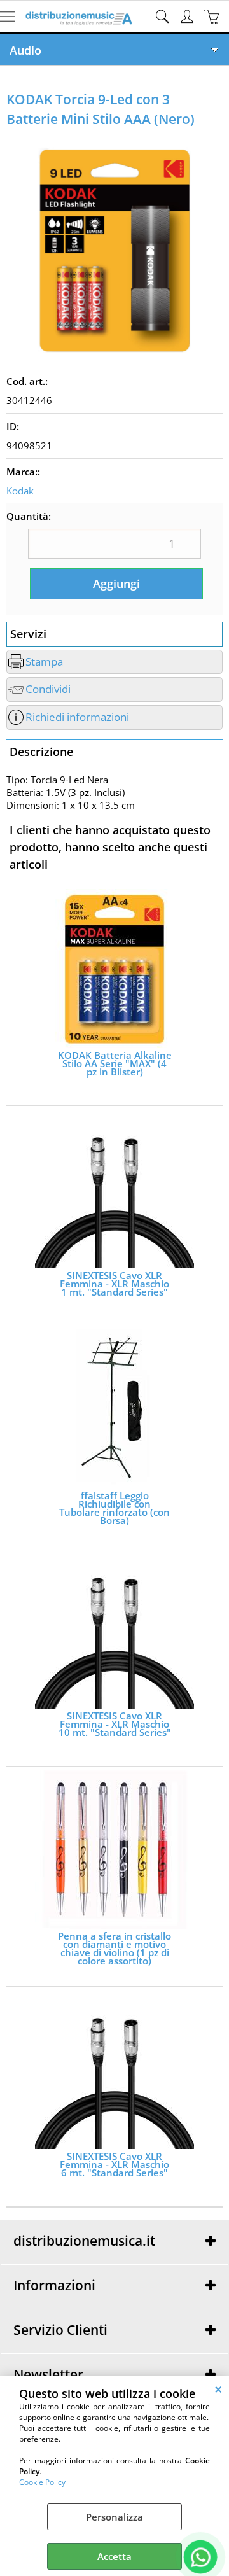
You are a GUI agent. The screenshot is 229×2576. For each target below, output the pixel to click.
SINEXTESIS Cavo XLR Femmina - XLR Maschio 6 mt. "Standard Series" (114, 2165)
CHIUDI (219, 2389)
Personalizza (114, 2517)
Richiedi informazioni (77, 717)
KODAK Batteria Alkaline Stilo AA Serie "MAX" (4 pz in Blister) (115, 1064)
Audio (25, 50)
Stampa (44, 661)
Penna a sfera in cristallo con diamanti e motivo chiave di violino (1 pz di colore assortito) (114, 1949)
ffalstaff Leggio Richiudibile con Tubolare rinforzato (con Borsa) (114, 1508)
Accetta (114, 2556)
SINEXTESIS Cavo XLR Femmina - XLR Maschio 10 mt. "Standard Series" (115, 1724)
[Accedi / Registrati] (189, 17)
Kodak (20, 491)
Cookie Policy (42, 2482)
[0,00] (213, 17)
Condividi (48, 689)
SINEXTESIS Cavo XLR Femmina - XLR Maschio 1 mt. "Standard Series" (114, 1284)
